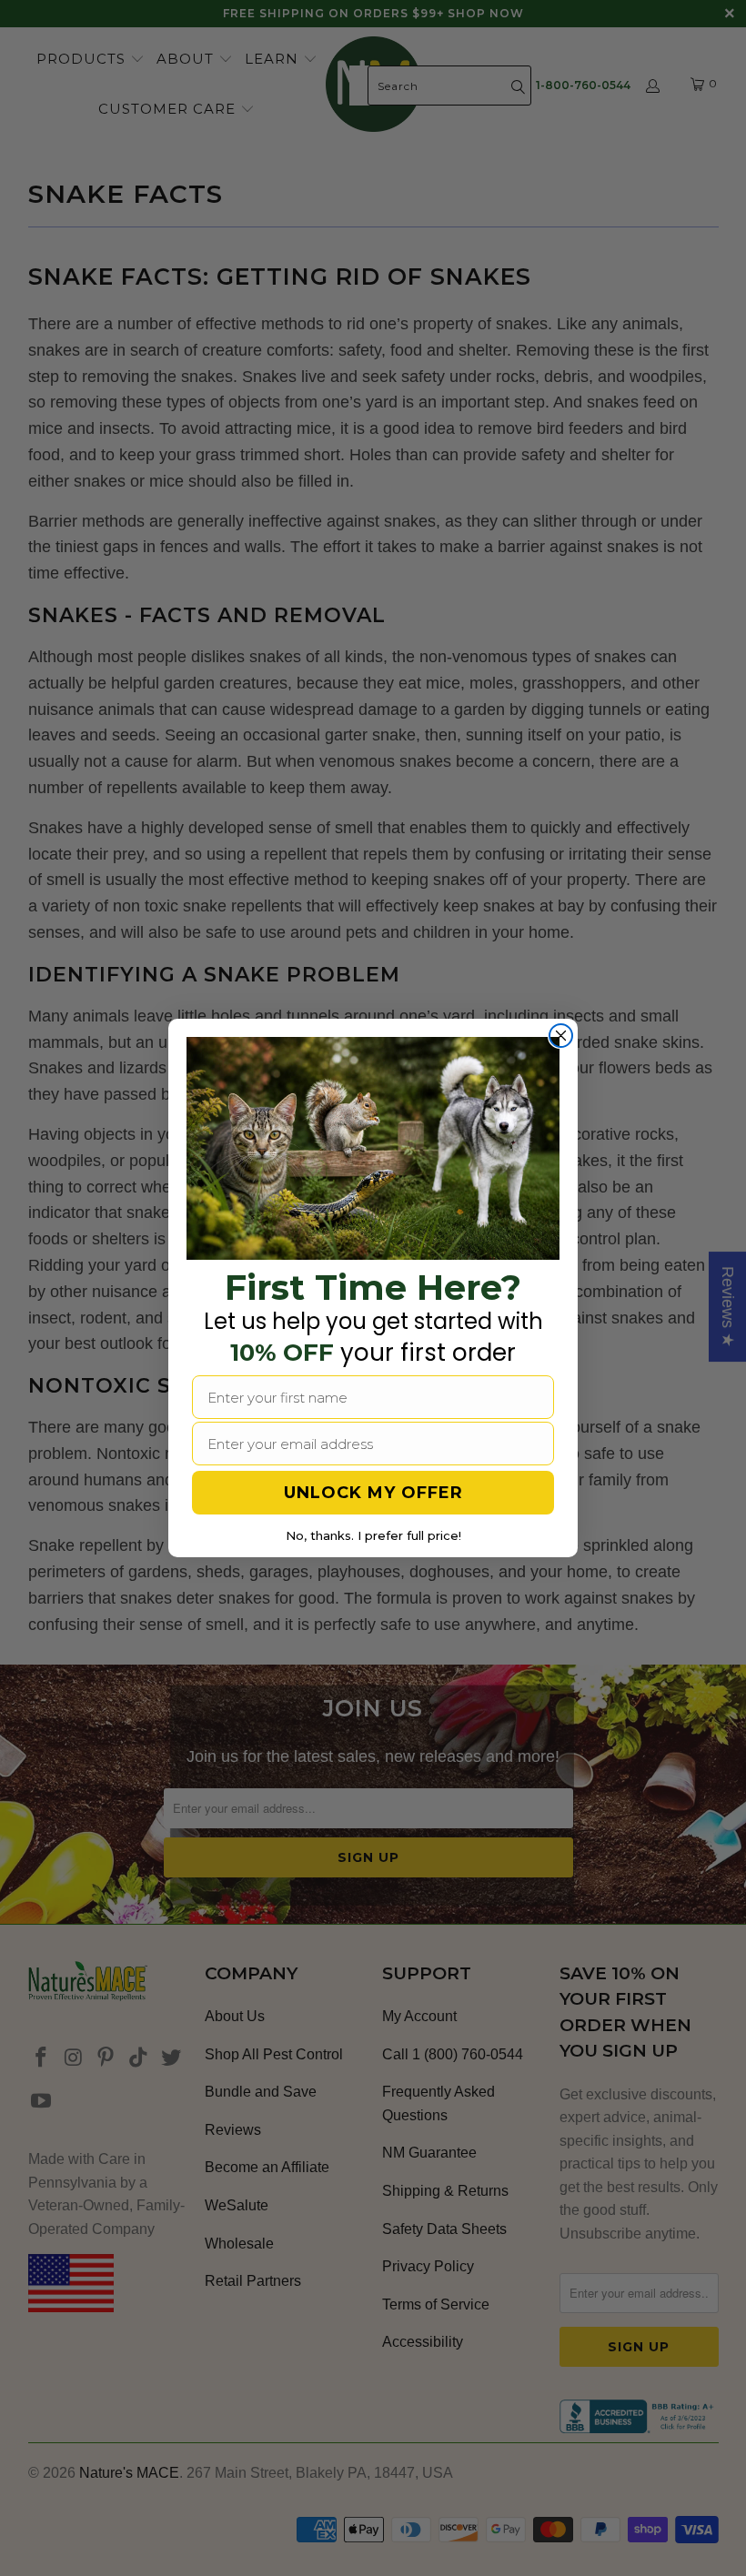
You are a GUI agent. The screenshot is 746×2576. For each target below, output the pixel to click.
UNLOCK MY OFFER (373, 1493)
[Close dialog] (561, 1036)
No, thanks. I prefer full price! (373, 1535)
